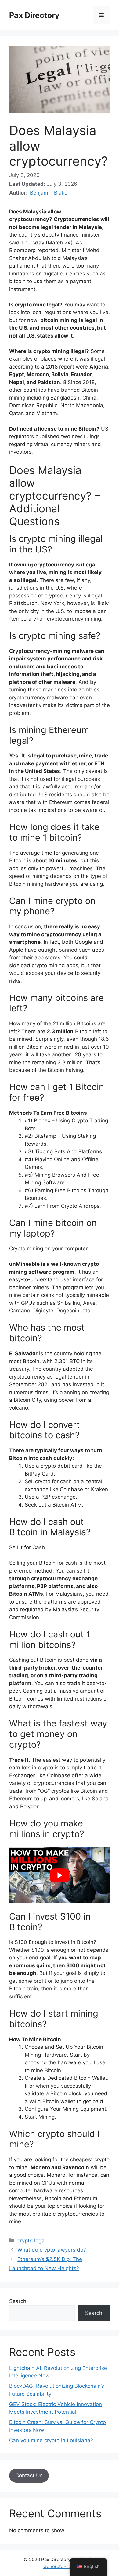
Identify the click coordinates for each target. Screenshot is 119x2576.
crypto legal (32, 2241)
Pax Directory (34, 15)
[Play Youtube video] (60, 1875)
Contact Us (29, 2475)
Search (18, 2301)
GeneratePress (60, 2566)
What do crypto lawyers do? (52, 2250)
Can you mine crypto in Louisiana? (51, 2440)
